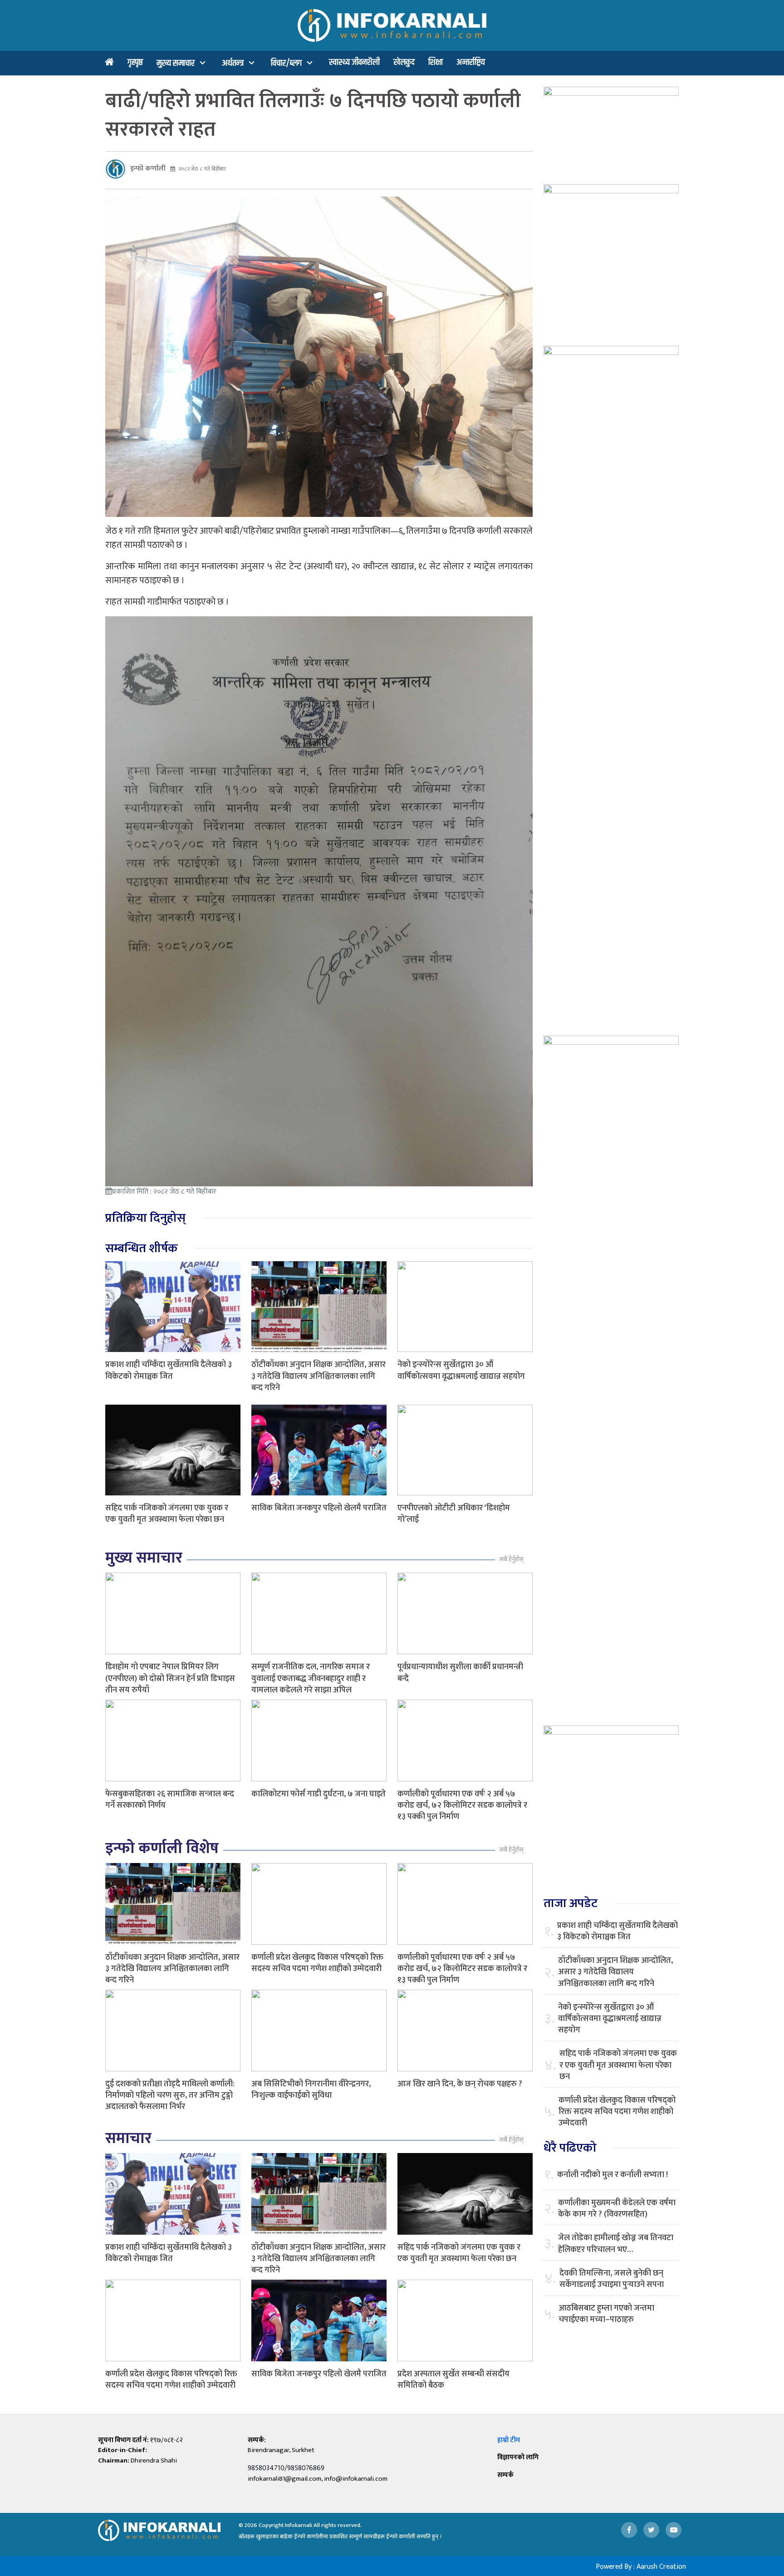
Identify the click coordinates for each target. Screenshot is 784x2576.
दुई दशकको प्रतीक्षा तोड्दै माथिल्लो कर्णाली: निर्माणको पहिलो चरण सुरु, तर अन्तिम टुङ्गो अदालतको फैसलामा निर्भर (170, 2095)
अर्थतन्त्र (233, 63)
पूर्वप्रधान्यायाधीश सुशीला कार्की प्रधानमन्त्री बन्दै (460, 1673)
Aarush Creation (661, 2567)
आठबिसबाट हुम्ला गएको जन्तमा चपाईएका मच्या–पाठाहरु (606, 2314)
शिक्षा (436, 62)
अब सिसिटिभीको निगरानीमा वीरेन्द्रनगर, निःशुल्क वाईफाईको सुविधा (311, 2090)
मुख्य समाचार (176, 63)
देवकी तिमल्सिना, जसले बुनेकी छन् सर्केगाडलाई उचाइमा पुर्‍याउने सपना (612, 2279)
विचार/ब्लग (286, 63)
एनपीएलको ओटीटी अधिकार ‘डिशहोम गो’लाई (454, 1514)
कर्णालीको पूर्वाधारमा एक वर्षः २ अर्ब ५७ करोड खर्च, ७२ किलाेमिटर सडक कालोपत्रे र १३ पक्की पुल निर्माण (462, 1805)
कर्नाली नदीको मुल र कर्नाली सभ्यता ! (612, 2175)
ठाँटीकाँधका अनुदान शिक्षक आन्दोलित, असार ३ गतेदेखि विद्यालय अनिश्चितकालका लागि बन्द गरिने (318, 1376)
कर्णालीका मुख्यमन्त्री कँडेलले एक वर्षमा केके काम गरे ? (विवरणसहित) (617, 2209)
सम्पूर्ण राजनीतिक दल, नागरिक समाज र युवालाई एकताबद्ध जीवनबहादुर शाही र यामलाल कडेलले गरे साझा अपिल (311, 1678)
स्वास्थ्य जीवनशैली (354, 62)
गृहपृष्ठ (135, 62)
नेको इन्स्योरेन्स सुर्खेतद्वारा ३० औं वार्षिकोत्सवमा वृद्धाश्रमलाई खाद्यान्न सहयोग (461, 1370)
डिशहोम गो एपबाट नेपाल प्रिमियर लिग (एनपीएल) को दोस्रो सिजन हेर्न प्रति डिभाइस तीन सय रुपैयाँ (170, 1678)
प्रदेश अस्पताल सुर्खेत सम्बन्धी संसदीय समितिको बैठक (453, 2380)
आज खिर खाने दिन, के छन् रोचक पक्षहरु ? (460, 2084)
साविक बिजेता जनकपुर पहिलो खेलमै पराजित (319, 1508)
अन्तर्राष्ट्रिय (471, 62)
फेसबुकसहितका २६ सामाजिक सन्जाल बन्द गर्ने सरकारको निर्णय (170, 1800)
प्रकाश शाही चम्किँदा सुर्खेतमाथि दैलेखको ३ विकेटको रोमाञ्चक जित (169, 1370)
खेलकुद (404, 62)
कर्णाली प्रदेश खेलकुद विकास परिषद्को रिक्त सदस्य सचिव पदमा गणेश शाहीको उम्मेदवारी (317, 1963)
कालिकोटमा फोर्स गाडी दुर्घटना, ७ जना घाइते (318, 1794)
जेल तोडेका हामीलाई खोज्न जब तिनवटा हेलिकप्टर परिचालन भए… (616, 2244)
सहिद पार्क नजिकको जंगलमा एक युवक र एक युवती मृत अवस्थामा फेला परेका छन (167, 1514)
